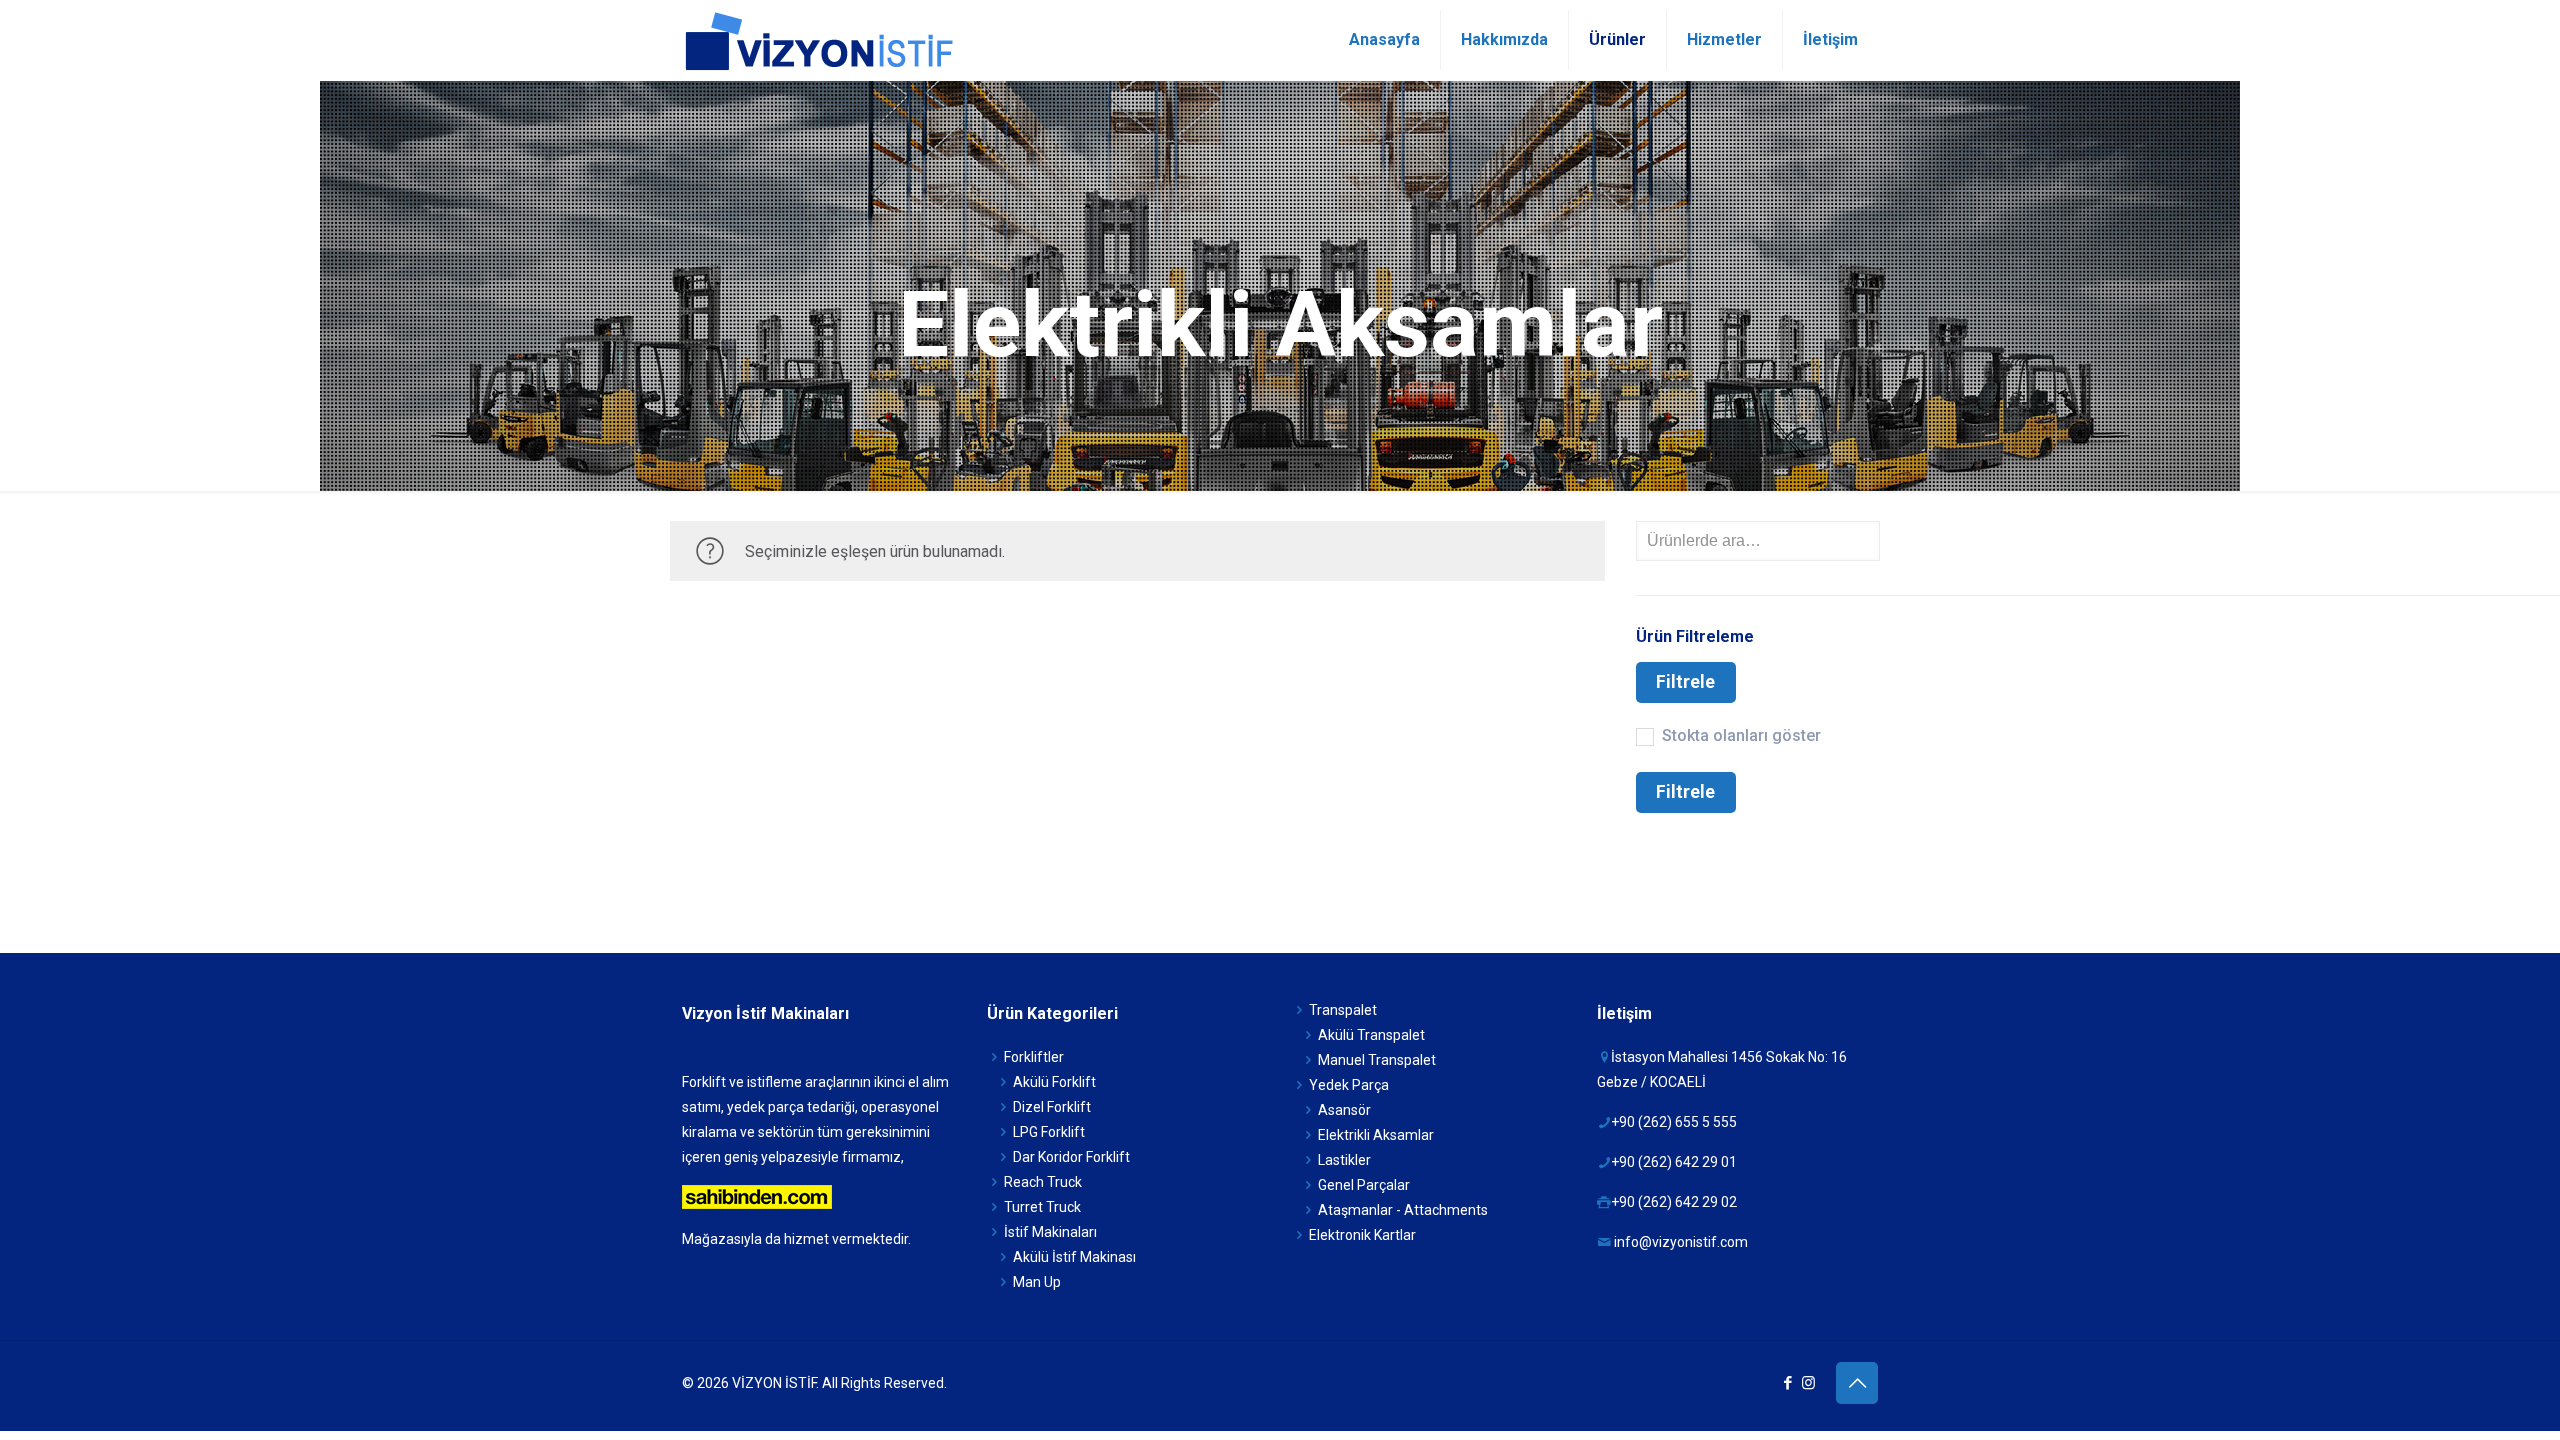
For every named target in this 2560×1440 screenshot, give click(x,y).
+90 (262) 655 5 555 (1674, 1122)
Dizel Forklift (1052, 1107)
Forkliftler (1034, 1057)
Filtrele (1685, 682)
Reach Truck (1043, 1182)
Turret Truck (1042, 1207)
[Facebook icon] (1787, 1383)
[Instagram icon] (1808, 1383)
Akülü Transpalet (1371, 1035)
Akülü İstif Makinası (1074, 1257)
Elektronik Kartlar (1362, 1235)
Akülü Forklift (1054, 1082)
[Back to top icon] (1857, 1383)
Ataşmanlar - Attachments (1403, 1210)
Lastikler (1344, 1160)
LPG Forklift (1049, 1132)
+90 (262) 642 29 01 (1674, 1162)
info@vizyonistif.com (1681, 1242)
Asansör (1344, 1110)
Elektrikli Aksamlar (1376, 1135)
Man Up (1037, 1282)
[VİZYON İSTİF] (817, 40)
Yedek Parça (1349, 1085)
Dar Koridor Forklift (1071, 1157)
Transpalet (1343, 1010)
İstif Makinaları (1050, 1232)
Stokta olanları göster (1741, 735)
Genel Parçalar (1364, 1185)
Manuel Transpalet (1377, 1060)
